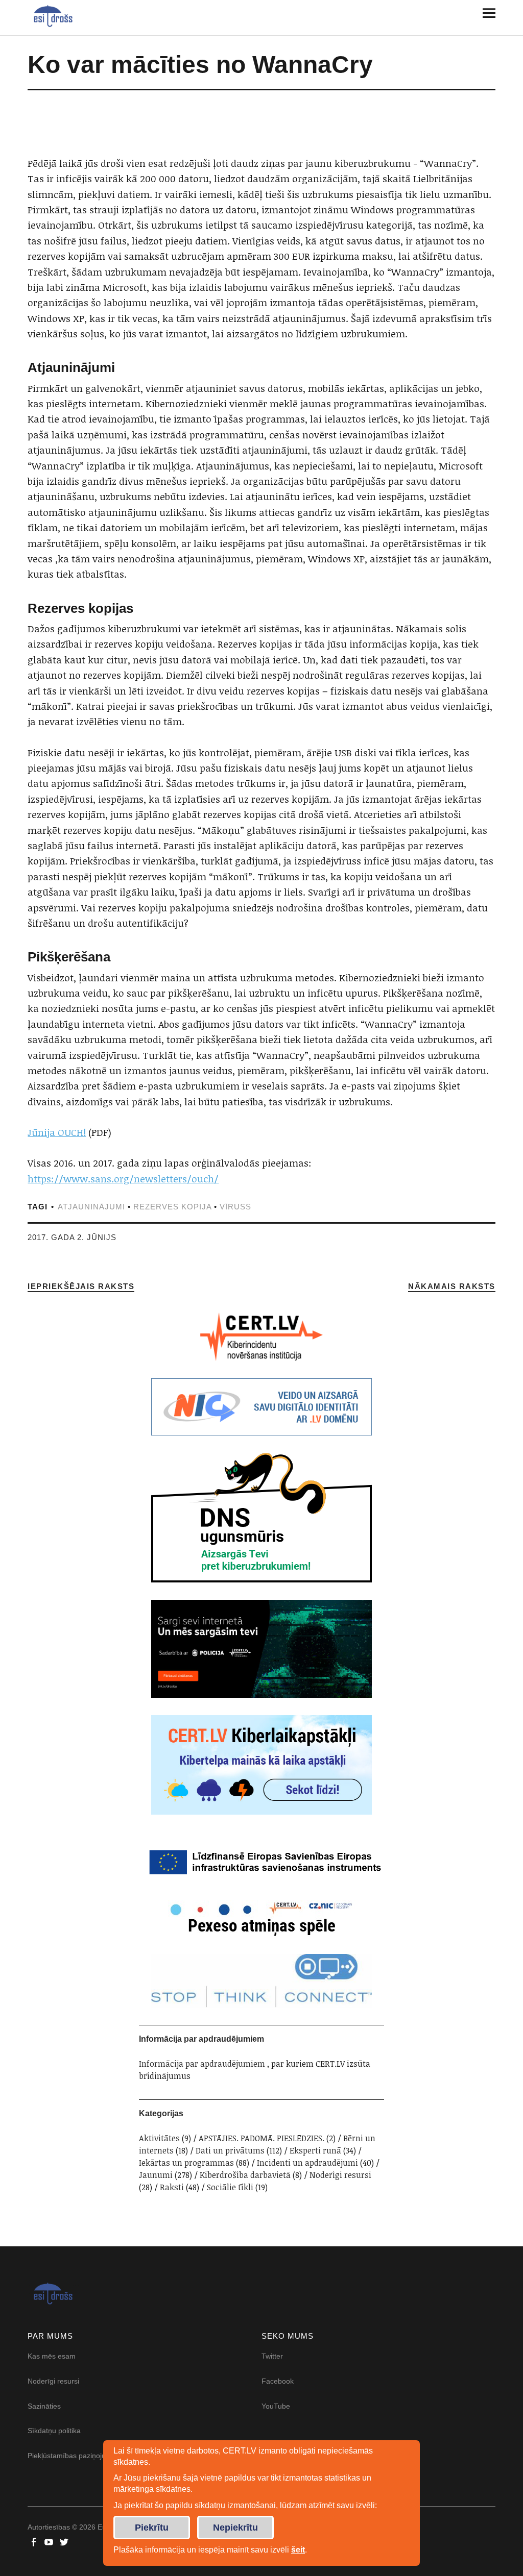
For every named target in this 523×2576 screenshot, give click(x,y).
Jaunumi (156, 2175)
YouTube (276, 2406)
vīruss (235, 1207)
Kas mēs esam (52, 2356)
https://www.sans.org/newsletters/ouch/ (123, 1179)
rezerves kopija (172, 1207)
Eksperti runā (315, 2150)
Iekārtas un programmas (186, 2163)
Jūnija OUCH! (57, 1132)
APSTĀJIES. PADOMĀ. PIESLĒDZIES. (261, 2138)
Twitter (272, 2356)
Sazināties (44, 2406)
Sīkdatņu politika (54, 2431)
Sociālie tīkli (230, 2187)
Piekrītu (152, 2528)
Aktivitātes (159, 2138)
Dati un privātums (230, 2150)
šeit (298, 2550)
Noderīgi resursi (340, 2175)
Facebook (278, 2381)
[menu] (485, 13)
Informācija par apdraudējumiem (202, 2064)
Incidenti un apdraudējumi (307, 2163)
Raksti (172, 2187)
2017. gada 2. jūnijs (72, 1237)
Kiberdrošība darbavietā (245, 2175)
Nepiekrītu (235, 2528)
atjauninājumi (91, 1207)
